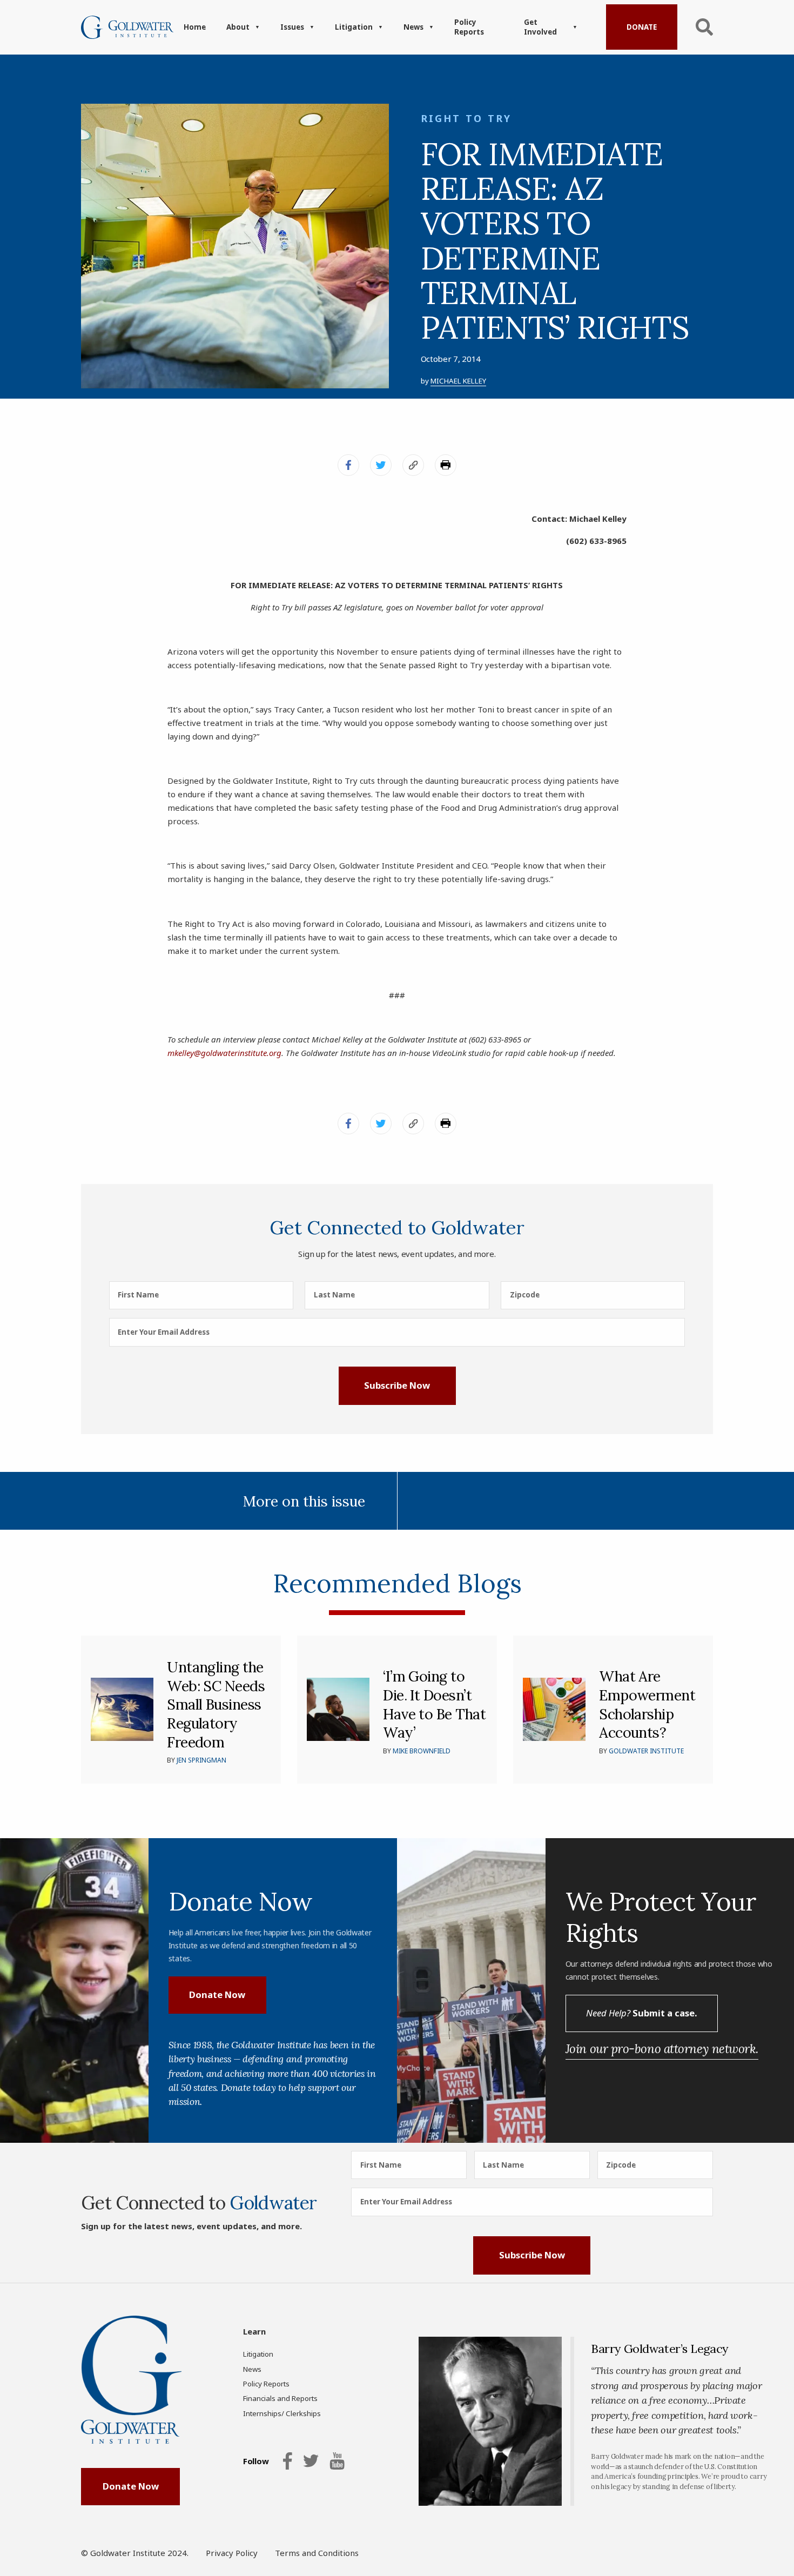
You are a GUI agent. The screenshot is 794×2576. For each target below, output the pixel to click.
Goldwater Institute (646, 1751)
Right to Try (466, 118)
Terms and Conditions (317, 2553)
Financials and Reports (280, 2398)
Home (195, 27)
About (238, 27)
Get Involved (540, 27)
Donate (642, 27)
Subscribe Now (397, 1385)
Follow (256, 2461)
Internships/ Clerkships (282, 2413)
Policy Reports (469, 27)
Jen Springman (201, 1760)
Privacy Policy (232, 2553)
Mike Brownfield (422, 1751)
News (413, 27)
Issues (292, 27)
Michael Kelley (458, 381)
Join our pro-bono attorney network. (662, 2049)
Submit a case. (641, 2013)
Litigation (354, 27)
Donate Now (217, 1995)
